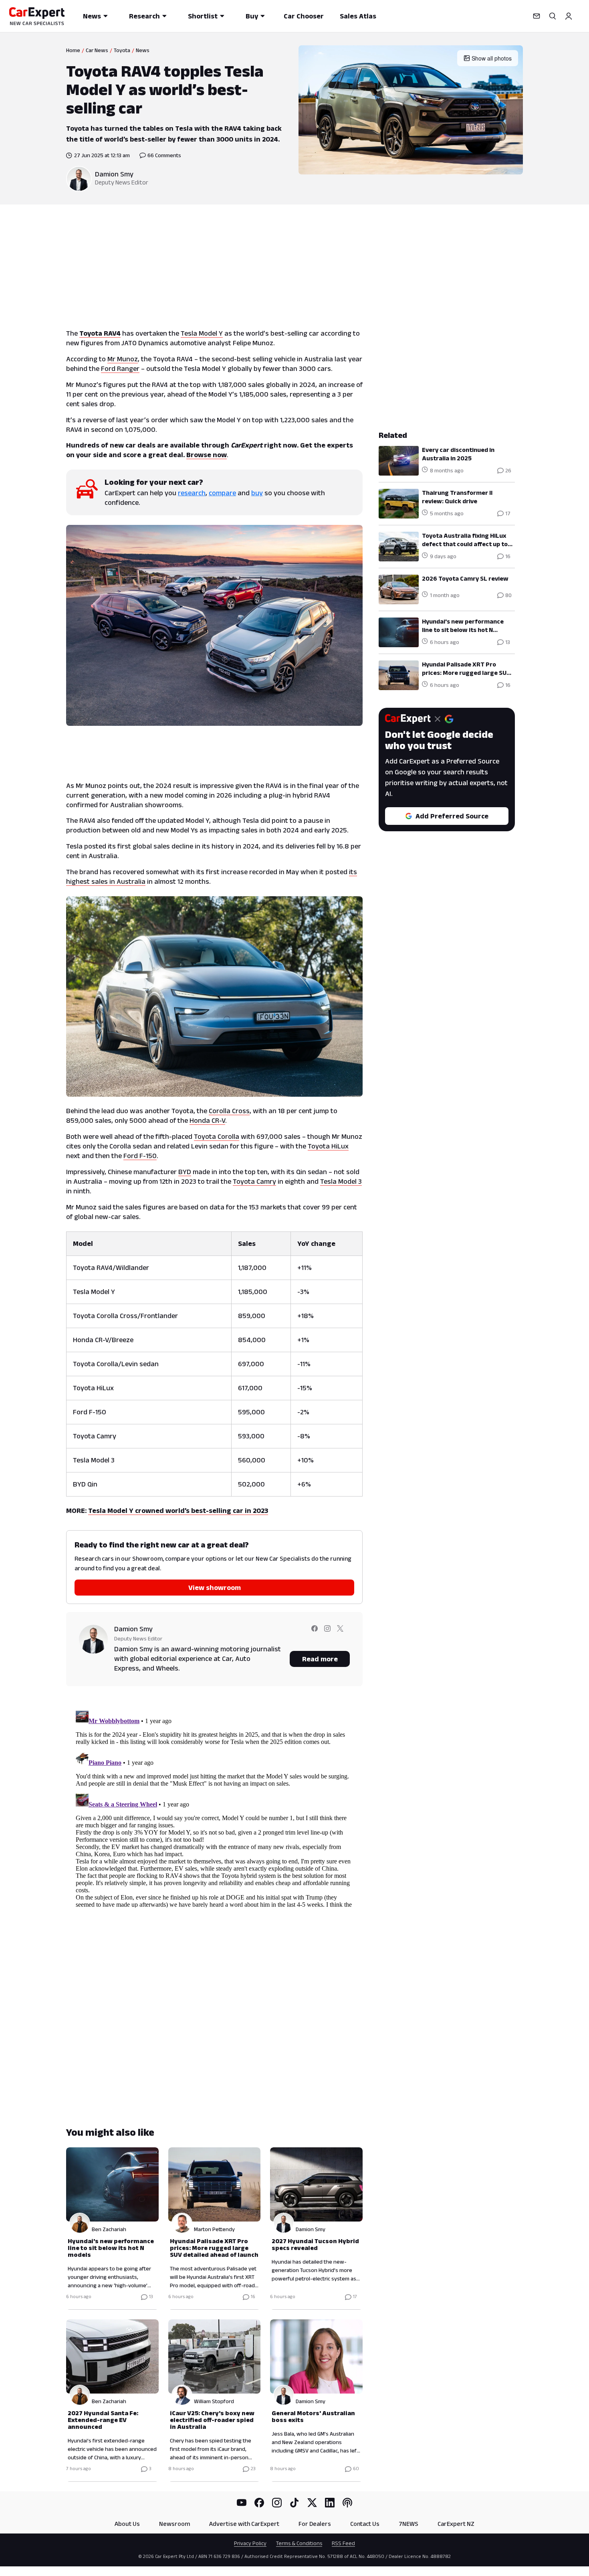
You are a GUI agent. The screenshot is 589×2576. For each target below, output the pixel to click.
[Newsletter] (537, 16)
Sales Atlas (358, 16)
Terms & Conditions (299, 2543)
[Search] (553, 16)
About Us (127, 2524)
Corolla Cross (229, 1111)
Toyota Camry (254, 1181)
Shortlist (203, 16)
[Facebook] (259, 2503)
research (192, 493)
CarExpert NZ (456, 2524)
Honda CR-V (207, 1120)
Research (144, 16)
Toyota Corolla (217, 1136)
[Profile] (569, 16)
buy (257, 493)
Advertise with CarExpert (244, 2524)
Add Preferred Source (452, 816)
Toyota (122, 50)
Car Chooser (304, 16)
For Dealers (315, 2524)
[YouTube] (242, 2503)
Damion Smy (114, 174)
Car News (97, 50)
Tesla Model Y (202, 333)
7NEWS (408, 2524)
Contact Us (365, 2524)
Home (73, 50)
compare (222, 493)
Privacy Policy (250, 2543)
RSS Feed (343, 2543)
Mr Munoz (123, 359)
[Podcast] (347, 2503)
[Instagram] (277, 2503)
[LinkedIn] (330, 2503)
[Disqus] (214, 1807)
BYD (185, 1172)
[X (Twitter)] (312, 2503)
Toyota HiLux (328, 1146)
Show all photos (492, 58)
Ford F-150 (140, 1156)
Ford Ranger (120, 369)
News (92, 16)
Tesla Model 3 (341, 1181)
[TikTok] (294, 2503)
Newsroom (174, 2524)
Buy (252, 16)
